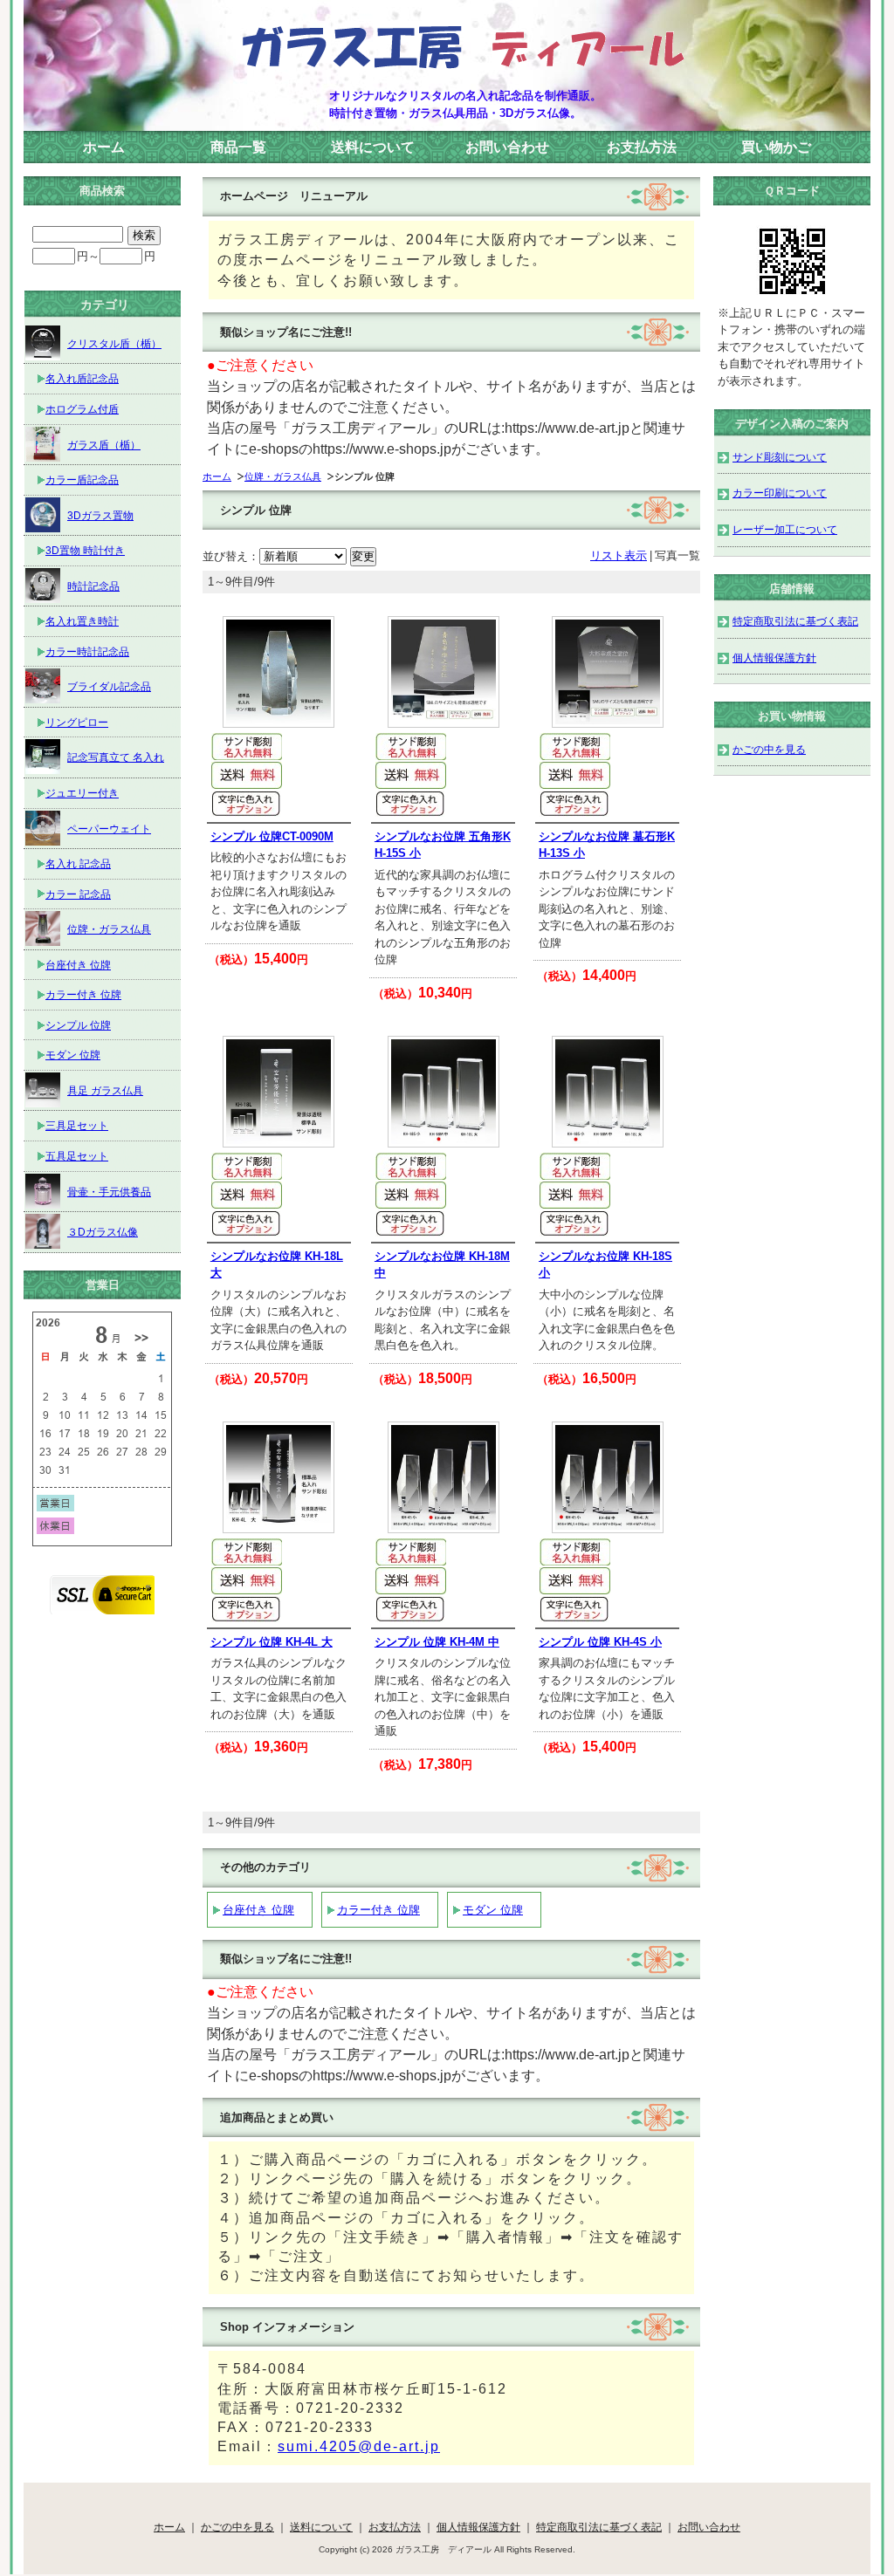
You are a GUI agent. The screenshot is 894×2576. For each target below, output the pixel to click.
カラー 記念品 (78, 894)
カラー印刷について (780, 493)
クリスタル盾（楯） (114, 343)
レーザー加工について (785, 529)
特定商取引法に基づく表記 (795, 621)
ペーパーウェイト (109, 829)
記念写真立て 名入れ (116, 757)
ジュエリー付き (82, 793)
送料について (373, 147)
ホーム (104, 147)
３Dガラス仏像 (103, 1232)
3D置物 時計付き (85, 550)
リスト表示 (619, 555)
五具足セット (77, 1156)
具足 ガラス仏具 (105, 1090)
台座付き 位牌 (258, 1910)
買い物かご (776, 147)
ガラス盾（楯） (104, 445)
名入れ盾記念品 (82, 378)
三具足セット (77, 1125)
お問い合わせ (507, 147)
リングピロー (77, 722)
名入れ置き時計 (82, 621)
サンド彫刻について (780, 457)
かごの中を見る (769, 749)
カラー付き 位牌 (378, 1910)
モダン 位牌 (493, 1910)
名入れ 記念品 (78, 863)
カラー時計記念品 (87, 651)
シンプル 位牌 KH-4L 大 (272, 1642)
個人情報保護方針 (774, 658)
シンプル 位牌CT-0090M (272, 836)
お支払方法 (642, 147)
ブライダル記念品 (109, 686)
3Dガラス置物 (100, 515)
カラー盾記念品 (82, 480)
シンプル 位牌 (78, 1025)
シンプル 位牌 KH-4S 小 (600, 1642)
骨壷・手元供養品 (109, 1192)
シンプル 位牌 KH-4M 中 (437, 1642)
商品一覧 (238, 147)
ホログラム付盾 (82, 409)
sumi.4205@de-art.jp (359, 2446)
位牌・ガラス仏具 (283, 476)
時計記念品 (93, 586)
